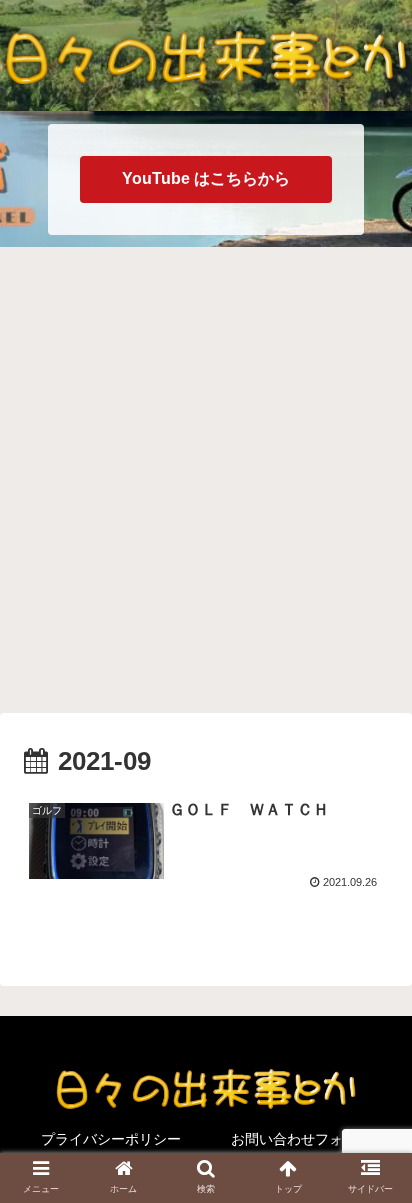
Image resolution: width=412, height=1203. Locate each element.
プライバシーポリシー (111, 1139)
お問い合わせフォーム (301, 1139)
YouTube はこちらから (206, 178)
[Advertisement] (206, 477)
